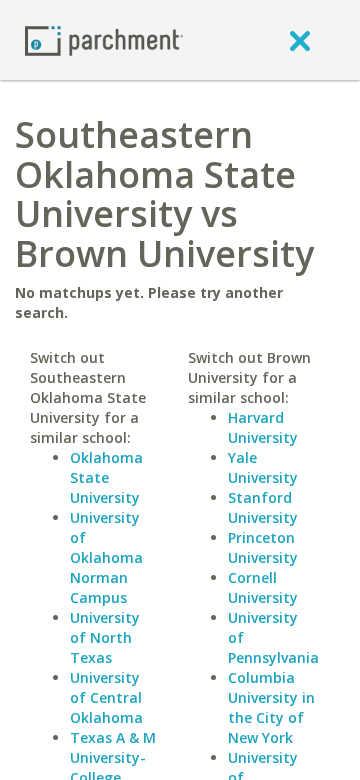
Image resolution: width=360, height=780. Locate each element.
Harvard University (263, 427)
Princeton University (263, 547)
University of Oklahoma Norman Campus (106, 557)
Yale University (263, 467)
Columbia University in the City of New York (271, 707)
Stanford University (263, 507)
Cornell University (263, 587)
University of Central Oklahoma (106, 697)
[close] (300, 40)
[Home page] (104, 39)
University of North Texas (105, 637)
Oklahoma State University (106, 477)
